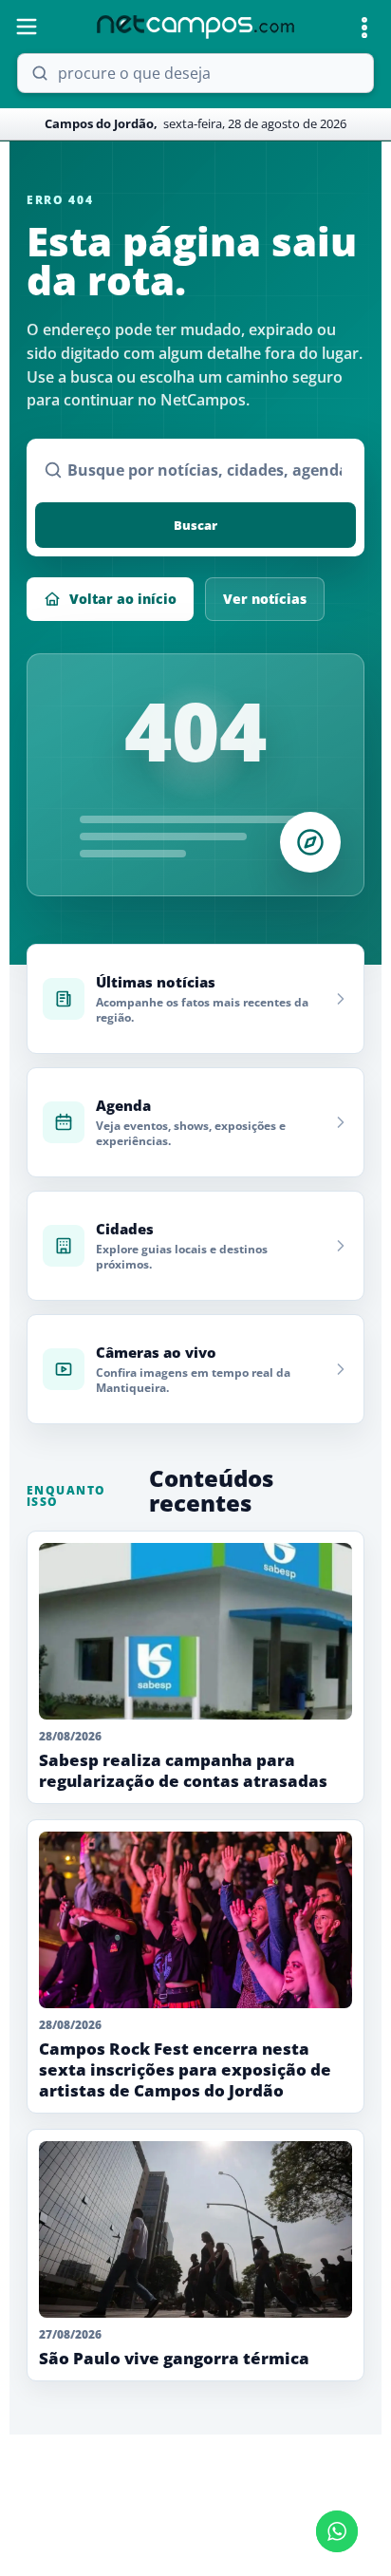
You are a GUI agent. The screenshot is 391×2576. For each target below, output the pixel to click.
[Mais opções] (364, 28)
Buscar (195, 525)
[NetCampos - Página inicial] (195, 27)
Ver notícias (265, 599)
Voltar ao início (123, 599)
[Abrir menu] (27, 27)
